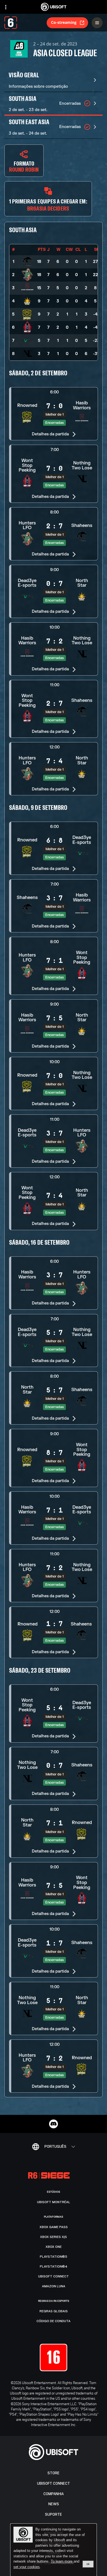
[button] (54, 414)
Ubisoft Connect (54, 2483)
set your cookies (27, 2567)
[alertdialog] (54, 2550)
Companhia (54, 2494)
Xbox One (54, 2247)
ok (88, 2564)
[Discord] (54, 2124)
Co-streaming (64, 22)
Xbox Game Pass (54, 2227)
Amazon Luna (54, 2286)
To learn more (62, 2561)
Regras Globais (54, 2311)
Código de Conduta (54, 2321)
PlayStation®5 (54, 2257)
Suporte (54, 2514)
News (54, 2504)
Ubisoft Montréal (54, 2202)
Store (54, 2473)
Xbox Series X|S (54, 2237)
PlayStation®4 (54, 2266)
